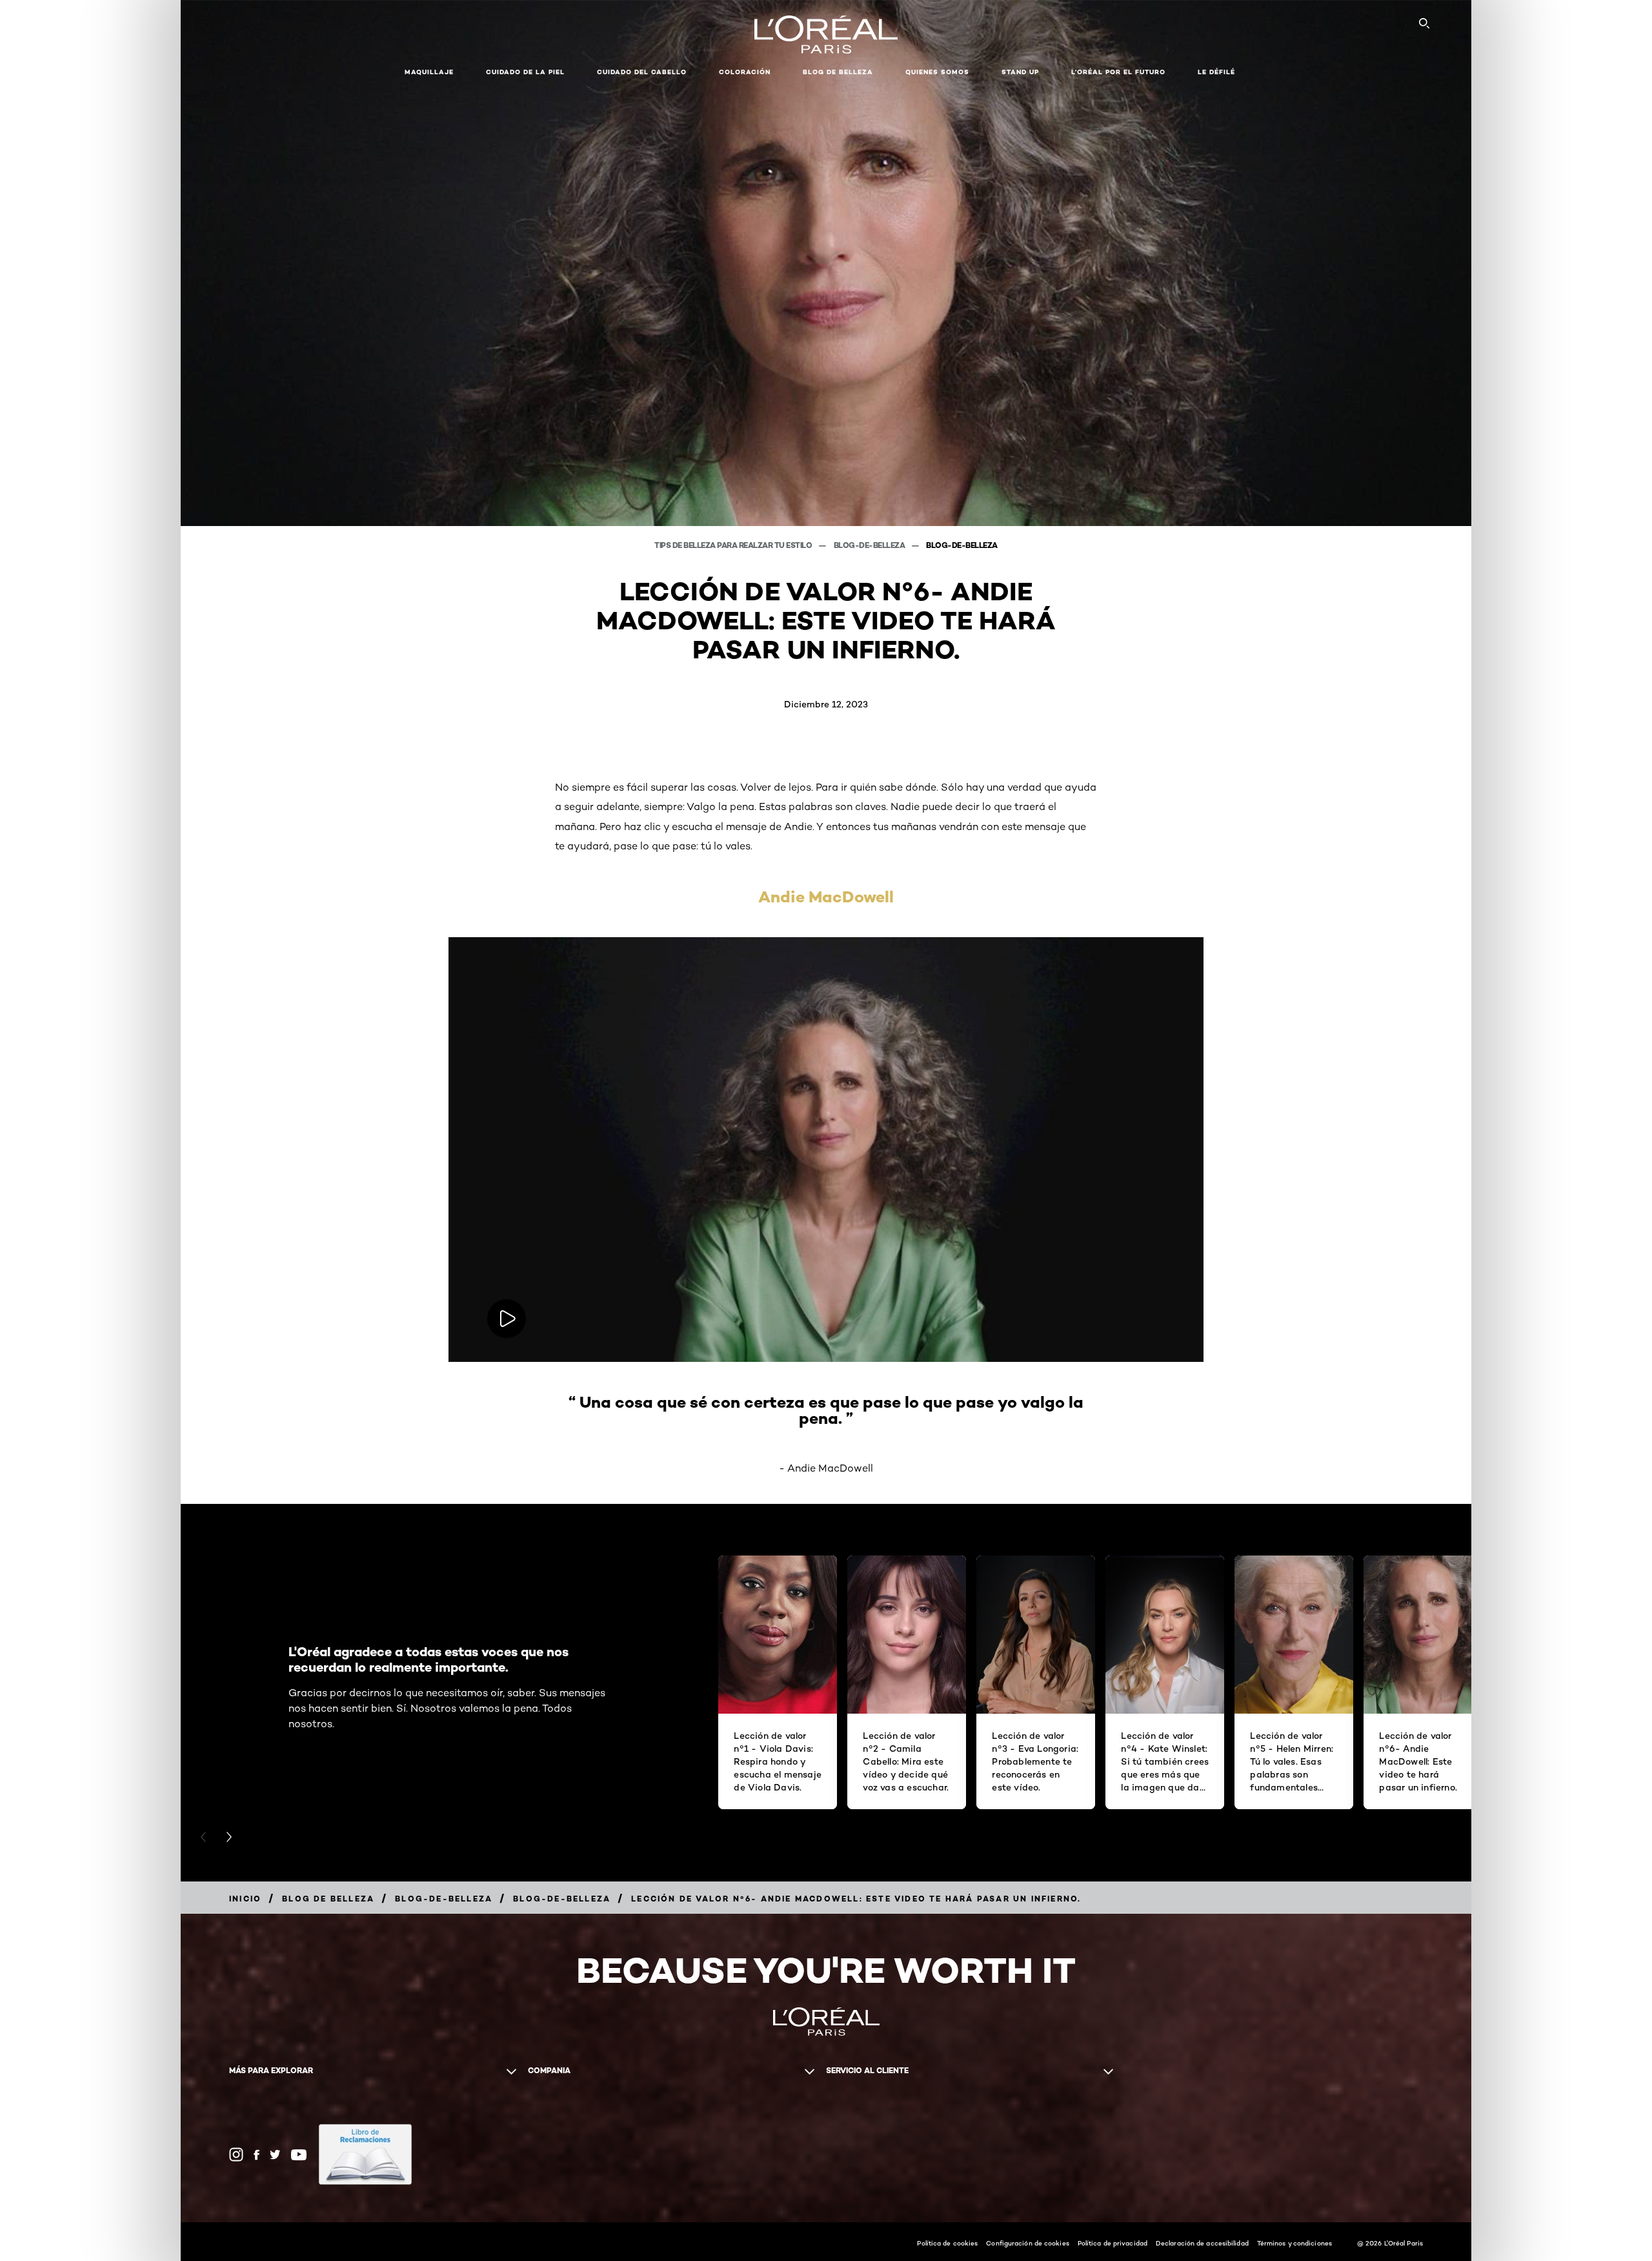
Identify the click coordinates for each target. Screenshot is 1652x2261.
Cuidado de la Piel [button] (525, 72)
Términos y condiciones (1294, 2243)
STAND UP (1020, 72)
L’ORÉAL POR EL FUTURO (1118, 72)
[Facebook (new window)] (257, 2155)
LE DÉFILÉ (1216, 72)
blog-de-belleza (870, 545)
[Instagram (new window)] (236, 2155)
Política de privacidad (1113, 2243)
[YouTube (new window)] (299, 2155)
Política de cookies (947, 2243)
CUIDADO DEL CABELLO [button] (642, 72)
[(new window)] (365, 2155)
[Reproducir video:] (507, 1319)
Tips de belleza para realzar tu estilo (734, 545)
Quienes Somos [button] (937, 72)
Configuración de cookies (1027, 2243)
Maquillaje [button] (429, 72)
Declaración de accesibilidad (1202, 2243)
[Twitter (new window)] (275, 2155)
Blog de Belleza (838, 72)
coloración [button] (745, 72)
